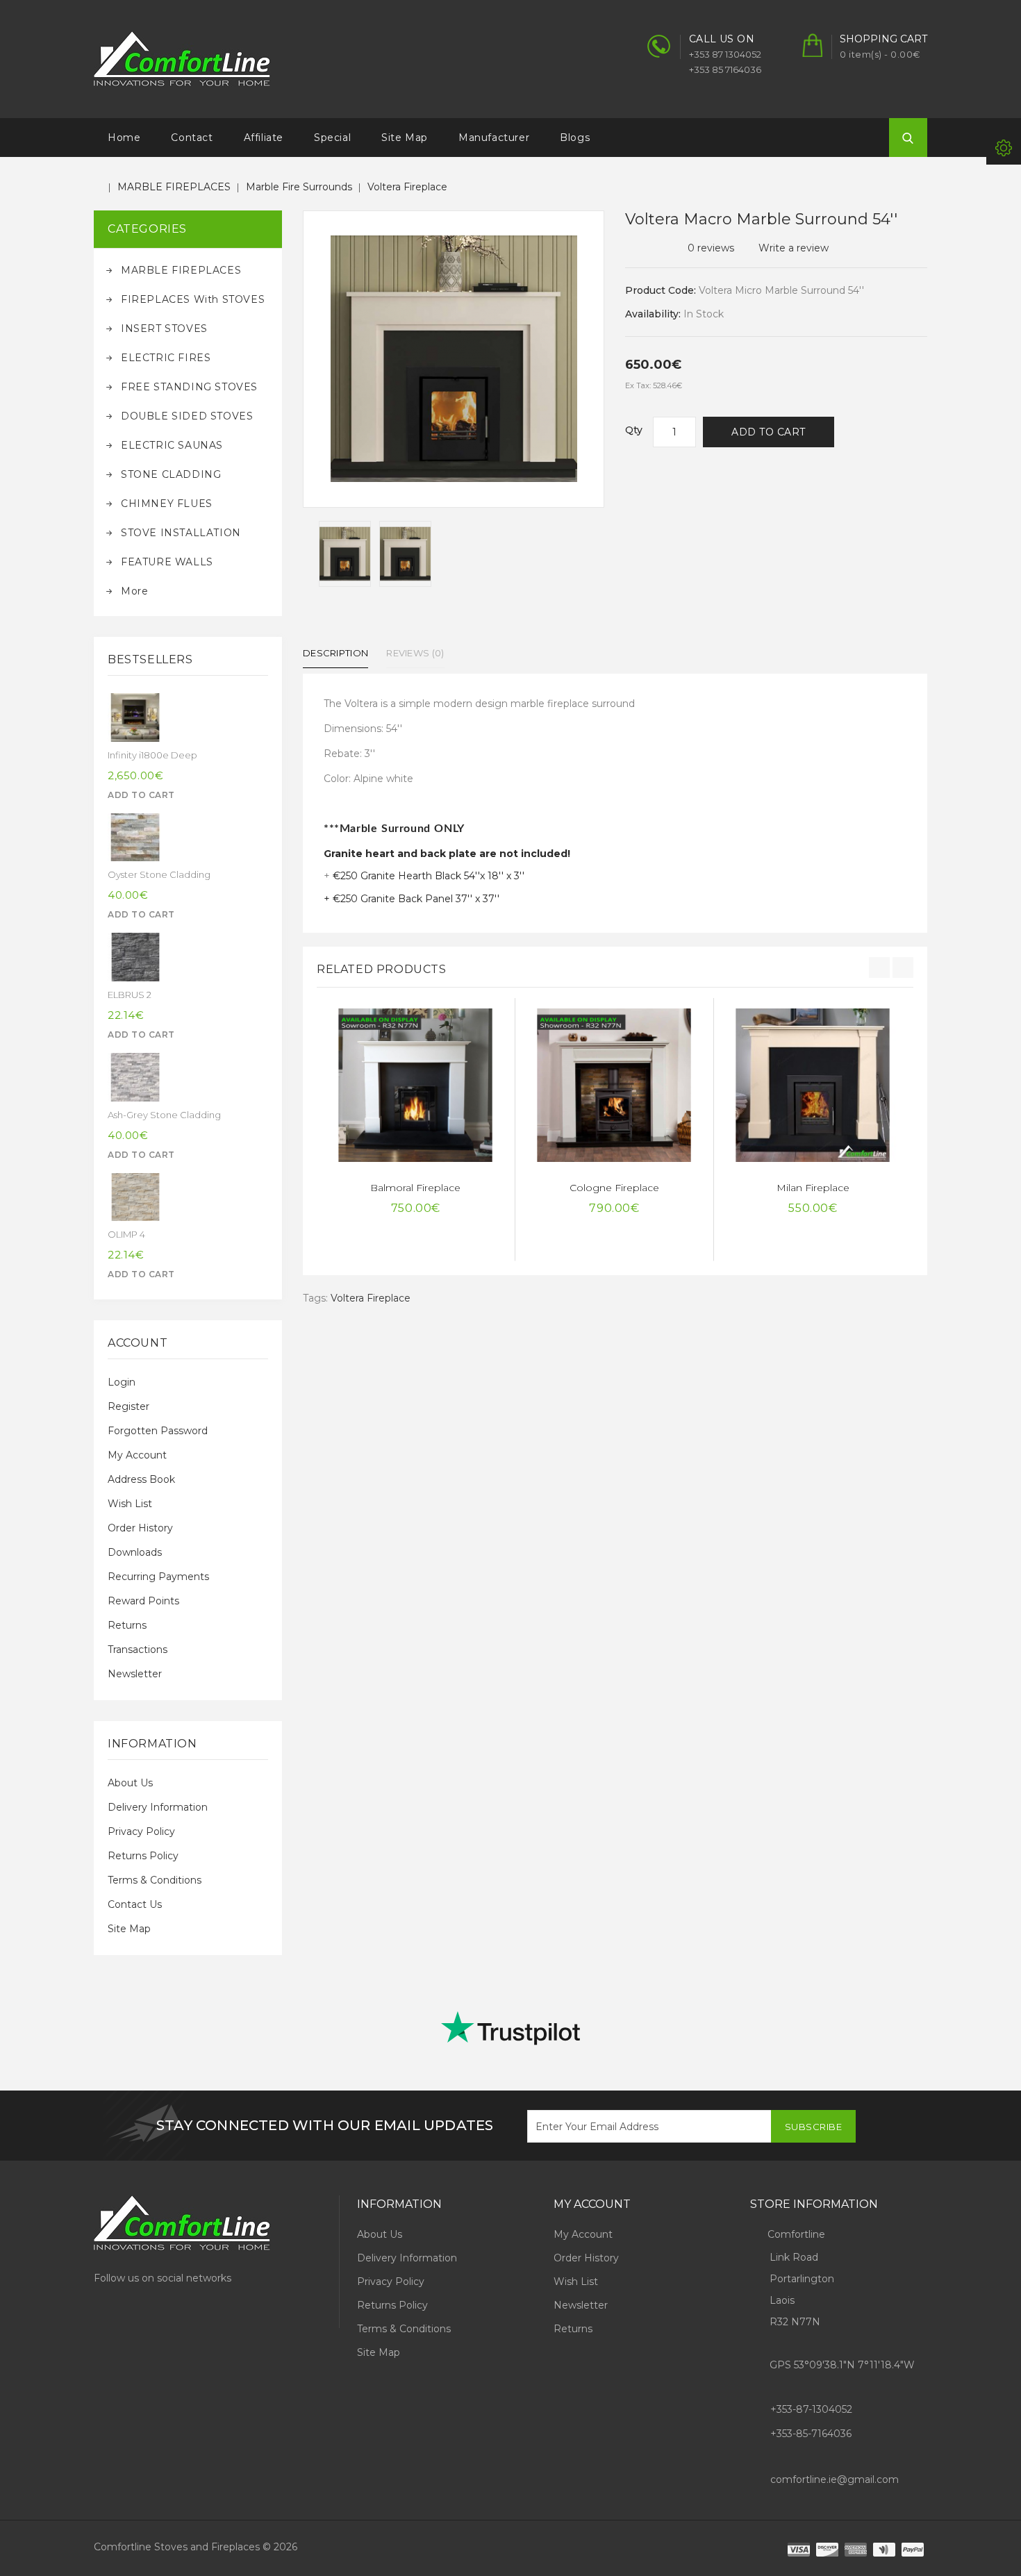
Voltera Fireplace (407, 187)
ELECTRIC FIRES (166, 358)
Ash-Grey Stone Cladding (164, 1115)
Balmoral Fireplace (415, 1188)
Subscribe (814, 2127)
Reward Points (143, 1601)
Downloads (135, 1552)
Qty (634, 430)
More (134, 591)
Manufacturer (494, 138)
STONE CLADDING (171, 474)
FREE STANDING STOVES (189, 387)
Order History (140, 1528)
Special (332, 138)
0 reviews (711, 248)
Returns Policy (143, 1856)
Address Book (141, 1479)
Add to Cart (769, 432)
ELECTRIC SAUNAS (172, 445)
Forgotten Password (158, 1431)
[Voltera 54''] (345, 554)
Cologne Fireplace (614, 1188)
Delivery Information (158, 1807)
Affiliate (264, 138)
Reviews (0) (415, 653)
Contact (192, 138)
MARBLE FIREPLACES (174, 187)
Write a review (794, 248)
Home (124, 138)
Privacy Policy (141, 1831)
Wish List (130, 1504)
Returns (127, 1625)
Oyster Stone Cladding (159, 874)
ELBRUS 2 (130, 995)
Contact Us (135, 1904)
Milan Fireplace (813, 1188)
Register (128, 1406)
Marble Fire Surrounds (299, 187)
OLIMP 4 (126, 1234)
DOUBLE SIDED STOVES (187, 416)
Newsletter (135, 1674)
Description (335, 653)
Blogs (575, 138)
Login (122, 1382)
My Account (137, 1455)
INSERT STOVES (164, 329)
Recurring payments (158, 1577)
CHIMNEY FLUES (167, 504)
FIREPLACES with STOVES (193, 299)
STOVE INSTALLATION (181, 533)
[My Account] (1004, 147)
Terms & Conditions (155, 1880)
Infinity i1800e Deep (152, 755)
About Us (130, 1783)
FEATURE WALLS (167, 562)
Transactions (138, 1650)
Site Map (405, 138)
